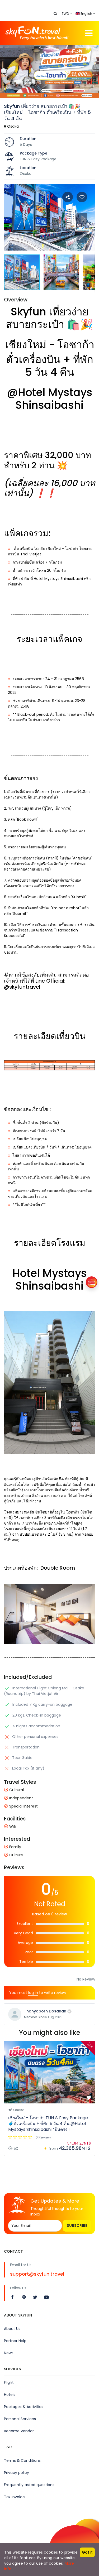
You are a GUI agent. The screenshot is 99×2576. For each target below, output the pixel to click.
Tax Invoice (14, 2497)
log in (33, 1993)
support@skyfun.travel (37, 2274)
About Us (12, 2329)
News (9, 2353)
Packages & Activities (24, 2407)
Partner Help (15, 2341)
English (86, 14)
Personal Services (20, 2419)
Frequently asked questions (29, 2485)
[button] (82, 237)
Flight (9, 2382)
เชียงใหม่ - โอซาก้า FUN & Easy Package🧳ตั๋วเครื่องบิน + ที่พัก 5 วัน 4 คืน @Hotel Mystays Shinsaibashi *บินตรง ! (48, 2124)
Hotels (10, 2395)
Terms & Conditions (22, 2460)
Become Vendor (19, 2431)
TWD (66, 14)
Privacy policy (16, 2473)
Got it (87, 2552)
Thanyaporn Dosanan (45, 2011)
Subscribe (77, 2226)
